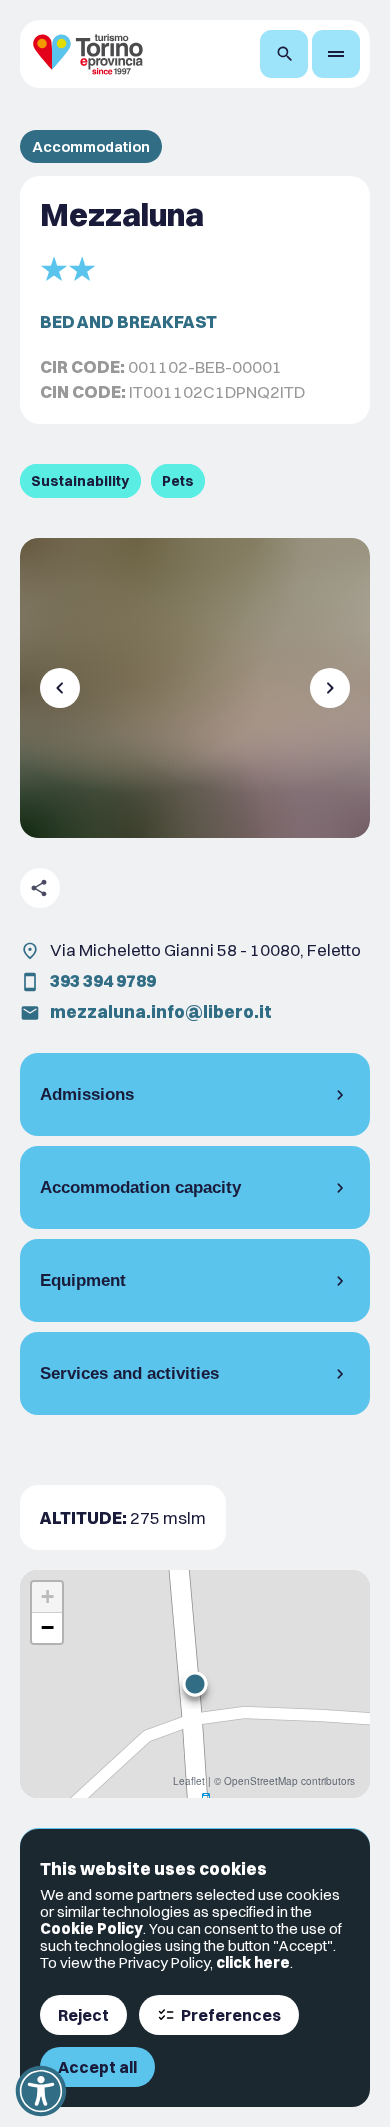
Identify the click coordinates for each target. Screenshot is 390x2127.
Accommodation (91, 146)
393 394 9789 (103, 980)
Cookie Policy (91, 1928)
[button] (195, 1684)
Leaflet (189, 1781)
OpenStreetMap (261, 1781)
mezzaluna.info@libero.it (161, 1011)
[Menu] (336, 54)
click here (253, 1962)
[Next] (330, 688)
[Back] (60, 688)
